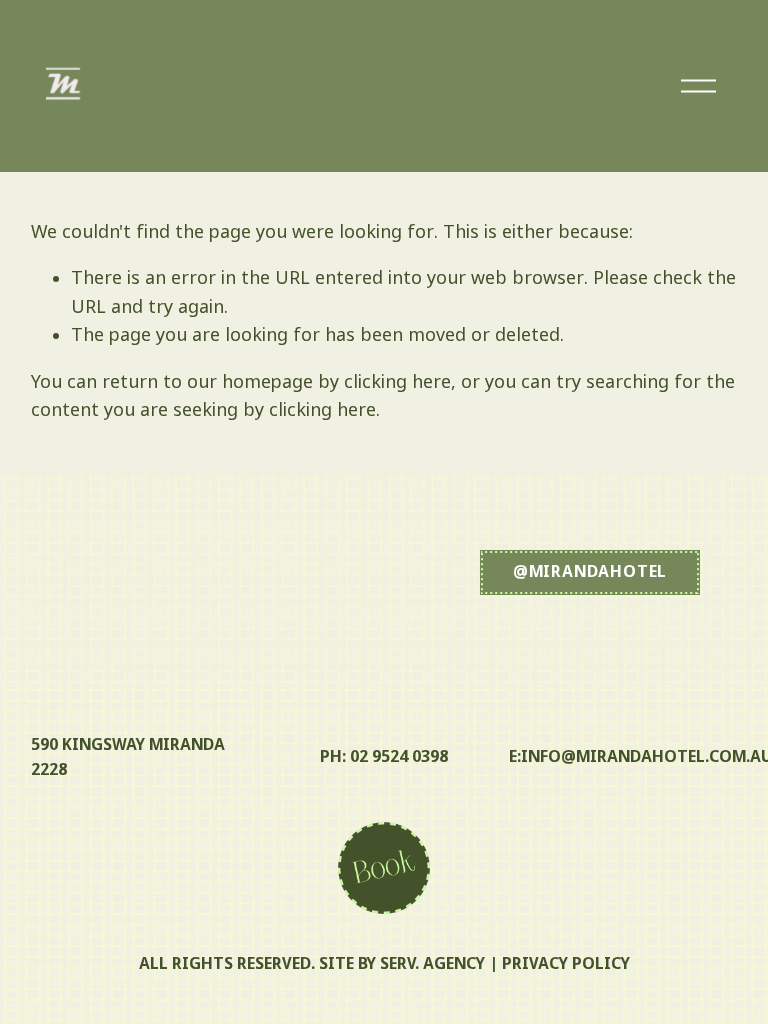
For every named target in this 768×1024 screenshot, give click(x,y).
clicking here (397, 383)
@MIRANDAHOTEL (590, 572)
